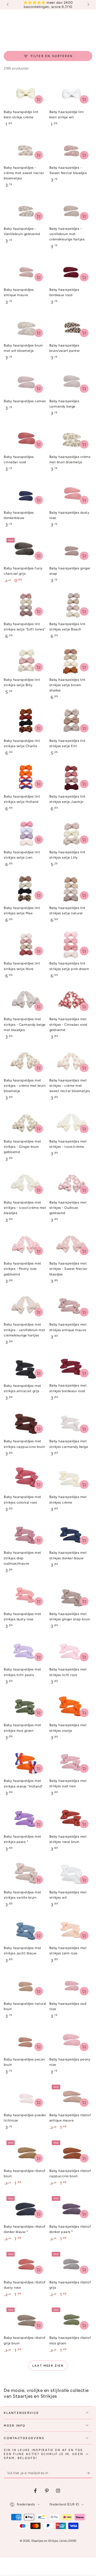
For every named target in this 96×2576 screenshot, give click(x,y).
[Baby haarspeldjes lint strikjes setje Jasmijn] (71, 778)
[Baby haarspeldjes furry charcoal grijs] (25, 550)
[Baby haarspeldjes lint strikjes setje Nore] (25, 945)
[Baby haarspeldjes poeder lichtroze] (25, 2096)
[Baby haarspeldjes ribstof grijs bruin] (25, 2319)
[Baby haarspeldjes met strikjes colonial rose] (25, 1478)
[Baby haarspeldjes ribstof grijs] (71, 2264)
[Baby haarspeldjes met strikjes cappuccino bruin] (25, 1423)
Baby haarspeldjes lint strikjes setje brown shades (67, 685)
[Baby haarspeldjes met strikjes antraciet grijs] (25, 1367)
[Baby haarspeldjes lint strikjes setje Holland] (25, 778)
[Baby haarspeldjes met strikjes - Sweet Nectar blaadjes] (71, 1245)
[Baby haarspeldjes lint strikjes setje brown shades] (71, 661)
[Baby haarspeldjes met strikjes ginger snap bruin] (71, 1595)
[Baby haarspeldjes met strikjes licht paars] (25, 1651)
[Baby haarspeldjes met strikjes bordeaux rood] (71, 1367)
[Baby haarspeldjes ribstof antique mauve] (71, 2096)
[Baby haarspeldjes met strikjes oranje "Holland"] (25, 1762)
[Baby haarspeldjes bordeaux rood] (71, 271)
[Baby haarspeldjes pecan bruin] (25, 2041)
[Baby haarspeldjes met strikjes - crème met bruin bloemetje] (25, 1062)
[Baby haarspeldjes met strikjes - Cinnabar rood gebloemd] (71, 1000)
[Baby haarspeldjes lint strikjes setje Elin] (71, 722)
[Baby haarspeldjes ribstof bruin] (25, 2152)
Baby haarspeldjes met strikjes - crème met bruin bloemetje (25, 1086)
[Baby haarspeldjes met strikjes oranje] (71, 1706)
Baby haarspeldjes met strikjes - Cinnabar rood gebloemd (68, 1024)
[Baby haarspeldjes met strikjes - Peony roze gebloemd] (25, 1245)
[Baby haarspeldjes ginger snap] (71, 550)
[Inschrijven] (89, 2473)
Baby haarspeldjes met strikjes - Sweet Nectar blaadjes (68, 1269)
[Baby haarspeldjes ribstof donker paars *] (71, 2208)
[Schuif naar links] (8, 5)
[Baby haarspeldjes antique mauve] (25, 271)
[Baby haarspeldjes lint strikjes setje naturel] (71, 889)
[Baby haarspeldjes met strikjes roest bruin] (71, 1818)
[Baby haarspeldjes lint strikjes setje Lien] (25, 834)
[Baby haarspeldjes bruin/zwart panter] (71, 327)
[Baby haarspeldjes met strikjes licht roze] (71, 1651)
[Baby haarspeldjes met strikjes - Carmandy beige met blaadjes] (25, 1000)
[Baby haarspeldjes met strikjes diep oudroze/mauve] (25, 1534)
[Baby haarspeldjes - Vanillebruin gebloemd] (25, 210)
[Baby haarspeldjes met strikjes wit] (71, 1874)
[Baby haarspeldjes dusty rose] (71, 494)
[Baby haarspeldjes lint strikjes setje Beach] (71, 605)
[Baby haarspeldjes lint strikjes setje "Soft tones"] (25, 605)
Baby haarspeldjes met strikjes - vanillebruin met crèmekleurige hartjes (25, 1330)
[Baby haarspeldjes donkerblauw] (25, 494)
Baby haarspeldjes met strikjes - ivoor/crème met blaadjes (25, 1208)
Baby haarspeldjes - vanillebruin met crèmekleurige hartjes (67, 234)
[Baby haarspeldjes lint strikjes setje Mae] (25, 889)
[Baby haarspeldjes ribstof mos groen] (71, 2319)
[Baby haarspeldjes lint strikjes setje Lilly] (71, 834)
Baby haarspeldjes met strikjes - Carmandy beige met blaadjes (25, 1024)
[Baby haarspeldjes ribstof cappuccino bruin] (71, 2152)
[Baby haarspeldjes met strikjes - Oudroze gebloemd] (71, 1184)
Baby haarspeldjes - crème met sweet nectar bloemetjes (24, 173)
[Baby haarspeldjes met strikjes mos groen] (25, 1706)
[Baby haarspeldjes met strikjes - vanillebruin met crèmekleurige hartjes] (25, 1306)
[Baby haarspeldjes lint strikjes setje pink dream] (71, 945)
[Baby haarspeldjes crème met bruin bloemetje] (71, 438)
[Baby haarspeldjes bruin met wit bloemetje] (25, 327)
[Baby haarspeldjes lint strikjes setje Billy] (25, 661)
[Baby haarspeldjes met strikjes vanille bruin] (25, 1874)
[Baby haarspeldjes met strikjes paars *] (25, 1818)
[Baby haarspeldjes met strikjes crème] (71, 1478)
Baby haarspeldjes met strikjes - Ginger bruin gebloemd (23, 1147)
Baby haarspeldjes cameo (25, 401)
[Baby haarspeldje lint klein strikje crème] (25, 93)
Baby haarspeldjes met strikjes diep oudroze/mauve (23, 1558)
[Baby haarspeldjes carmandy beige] (71, 382)
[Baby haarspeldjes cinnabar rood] (25, 438)
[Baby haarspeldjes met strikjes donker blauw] (71, 1534)
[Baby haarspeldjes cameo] (25, 382)
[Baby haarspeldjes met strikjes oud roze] (71, 1762)
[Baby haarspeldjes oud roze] (71, 1985)
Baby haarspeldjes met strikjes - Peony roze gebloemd (23, 1269)
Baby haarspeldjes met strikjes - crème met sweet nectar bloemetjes (70, 1086)
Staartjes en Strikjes (45, 2541)
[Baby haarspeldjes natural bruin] (25, 1985)
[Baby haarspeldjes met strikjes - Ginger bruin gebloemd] (25, 1123)
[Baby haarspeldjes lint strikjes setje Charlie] (25, 722)
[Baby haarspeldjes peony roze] (71, 2041)
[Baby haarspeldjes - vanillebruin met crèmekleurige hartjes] (71, 210)
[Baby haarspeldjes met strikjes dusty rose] (25, 1595)
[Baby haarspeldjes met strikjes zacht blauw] (25, 1929)
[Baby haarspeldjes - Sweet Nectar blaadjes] (71, 149)
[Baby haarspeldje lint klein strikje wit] (71, 93)
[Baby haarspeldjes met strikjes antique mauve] (71, 1306)
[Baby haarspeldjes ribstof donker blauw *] (25, 2208)
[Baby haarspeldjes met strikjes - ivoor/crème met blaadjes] (25, 1184)
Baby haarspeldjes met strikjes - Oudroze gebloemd (68, 1208)
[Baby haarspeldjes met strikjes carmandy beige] (71, 1423)
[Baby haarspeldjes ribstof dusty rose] (25, 2264)
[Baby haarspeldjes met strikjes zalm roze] (71, 1929)
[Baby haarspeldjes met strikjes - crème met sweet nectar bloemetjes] (71, 1062)
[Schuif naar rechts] (88, 5)
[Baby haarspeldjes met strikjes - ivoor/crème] (71, 1123)
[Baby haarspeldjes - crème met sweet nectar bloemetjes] (25, 149)
